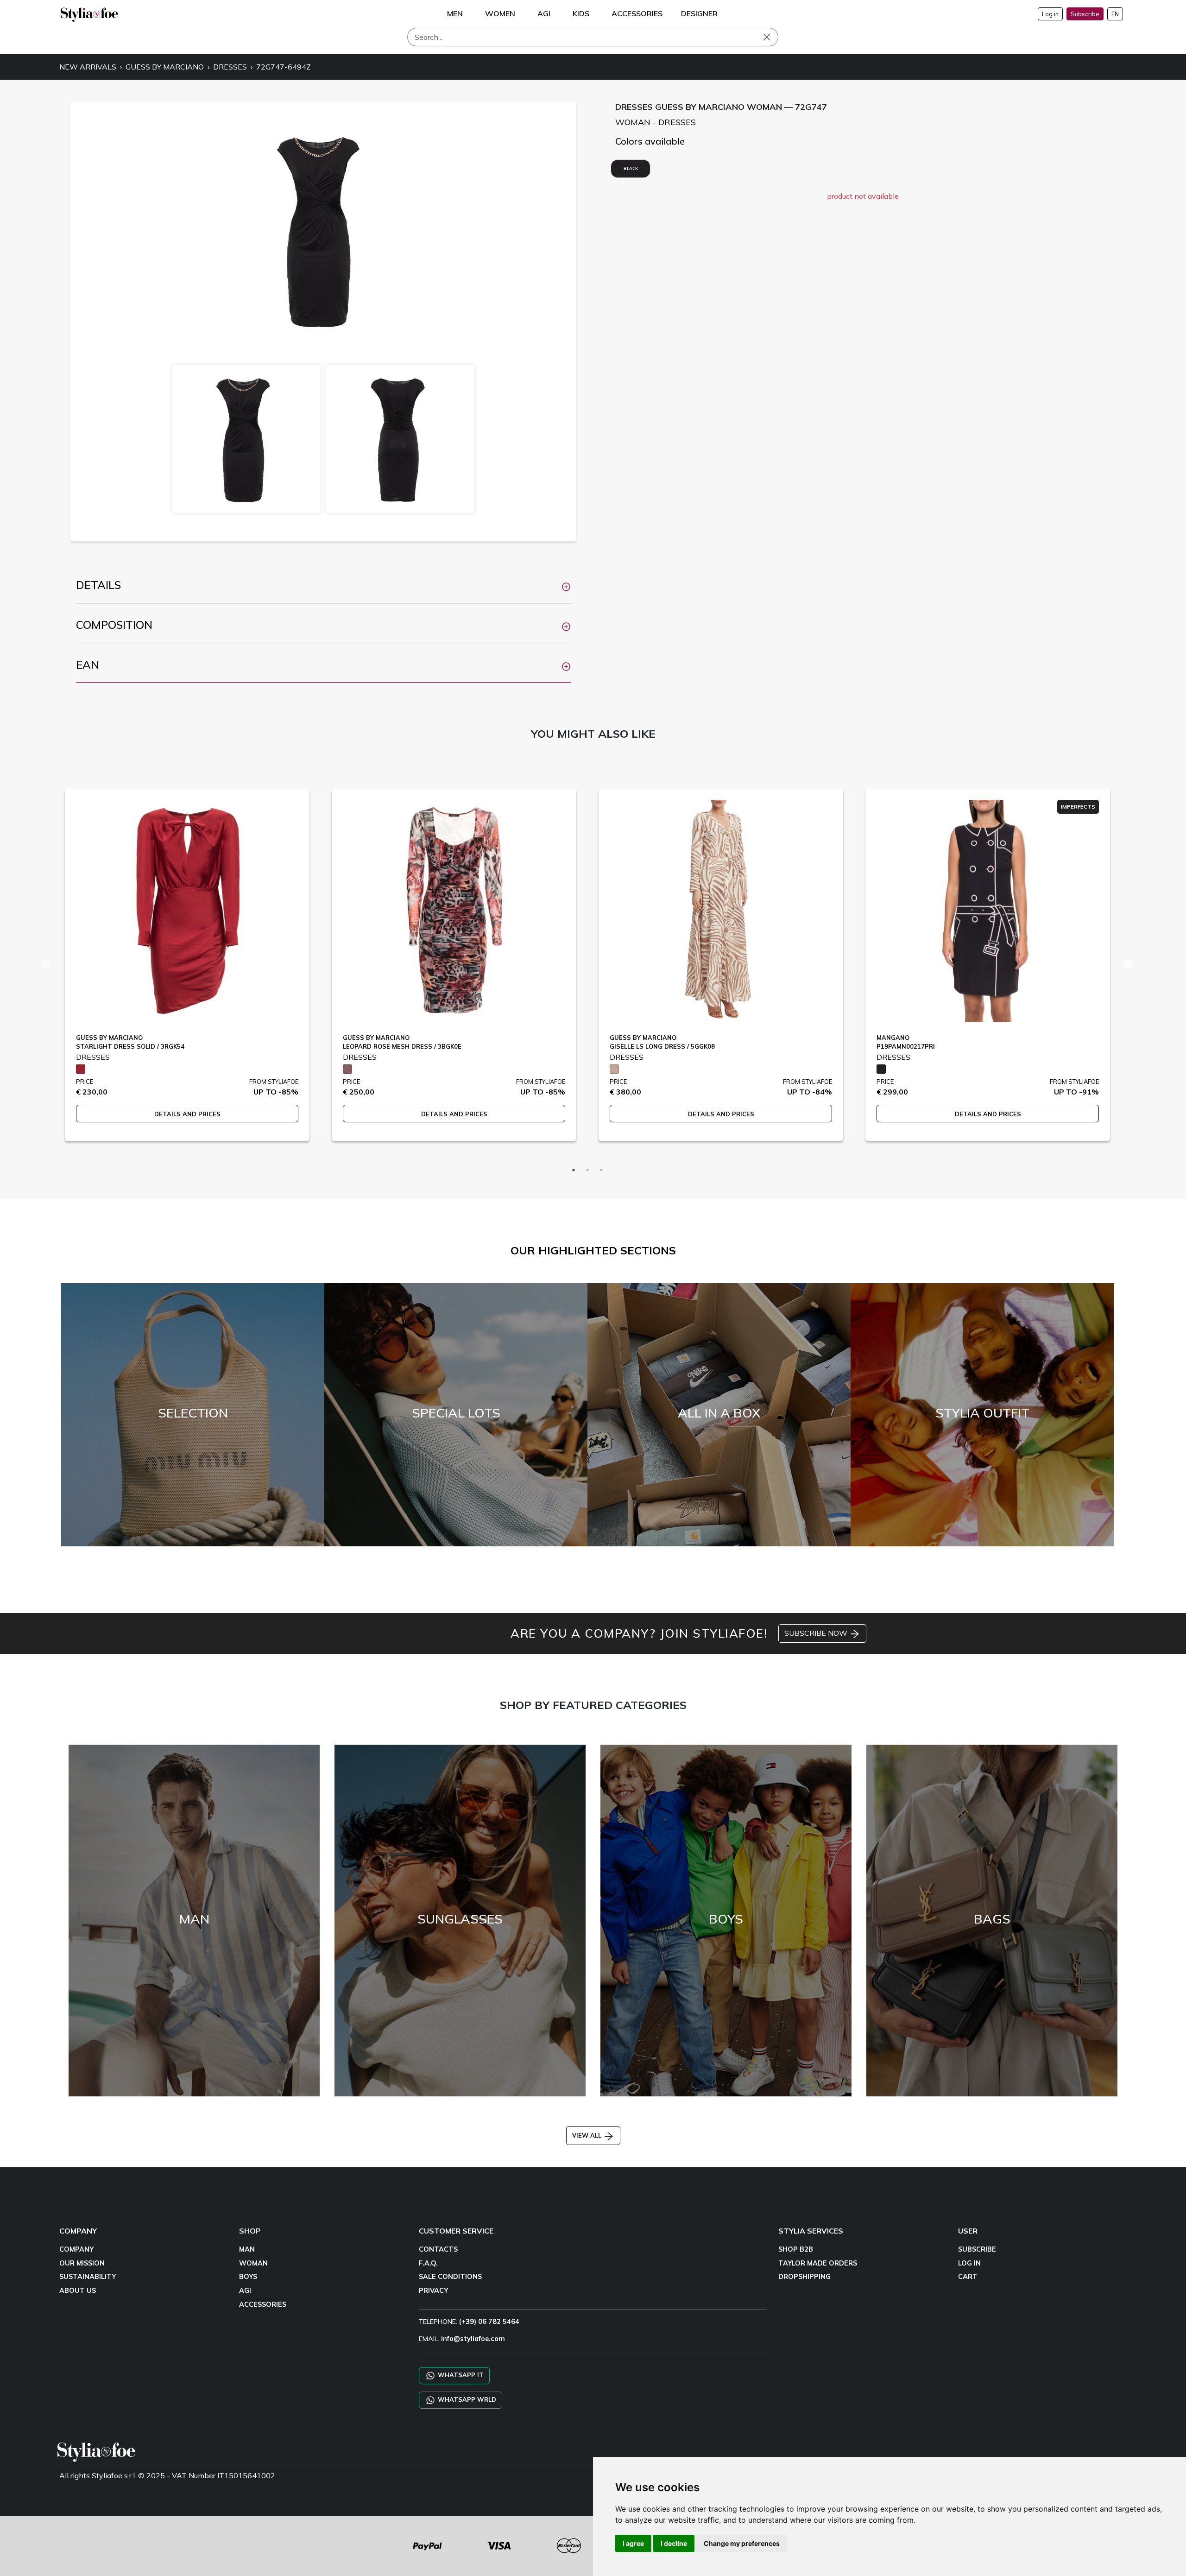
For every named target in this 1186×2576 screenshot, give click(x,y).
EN (1115, 14)
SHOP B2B (796, 2249)
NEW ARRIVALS (88, 67)
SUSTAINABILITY (88, 2277)
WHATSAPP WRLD (466, 2399)
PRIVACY (433, 2291)
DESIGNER (699, 13)
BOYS (248, 2277)
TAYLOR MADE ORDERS (818, 2263)
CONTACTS (438, 2249)
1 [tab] (574, 1170)
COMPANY (76, 2249)
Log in (1050, 14)
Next (1128, 965)
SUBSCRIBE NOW (817, 1633)
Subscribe (1085, 14)
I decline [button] (674, 2543)
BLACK (631, 168)
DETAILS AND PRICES (187, 1114)
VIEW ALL (588, 2135)
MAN (247, 2249)
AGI (245, 2291)
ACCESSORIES (263, 2304)
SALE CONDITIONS (450, 2277)
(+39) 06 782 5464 (489, 2322)
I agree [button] (633, 2543)
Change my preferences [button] (742, 2543)
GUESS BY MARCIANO (165, 67)
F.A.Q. (428, 2263)
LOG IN (969, 2263)
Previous (47, 965)
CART (968, 2277)
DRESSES (230, 67)
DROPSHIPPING (804, 2277)
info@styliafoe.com (473, 2339)
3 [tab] (601, 1170)
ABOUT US (78, 2291)
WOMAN (253, 2263)
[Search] (773, 37)
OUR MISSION (82, 2263)
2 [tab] (587, 1170)
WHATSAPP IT (460, 2375)
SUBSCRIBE (977, 2249)
